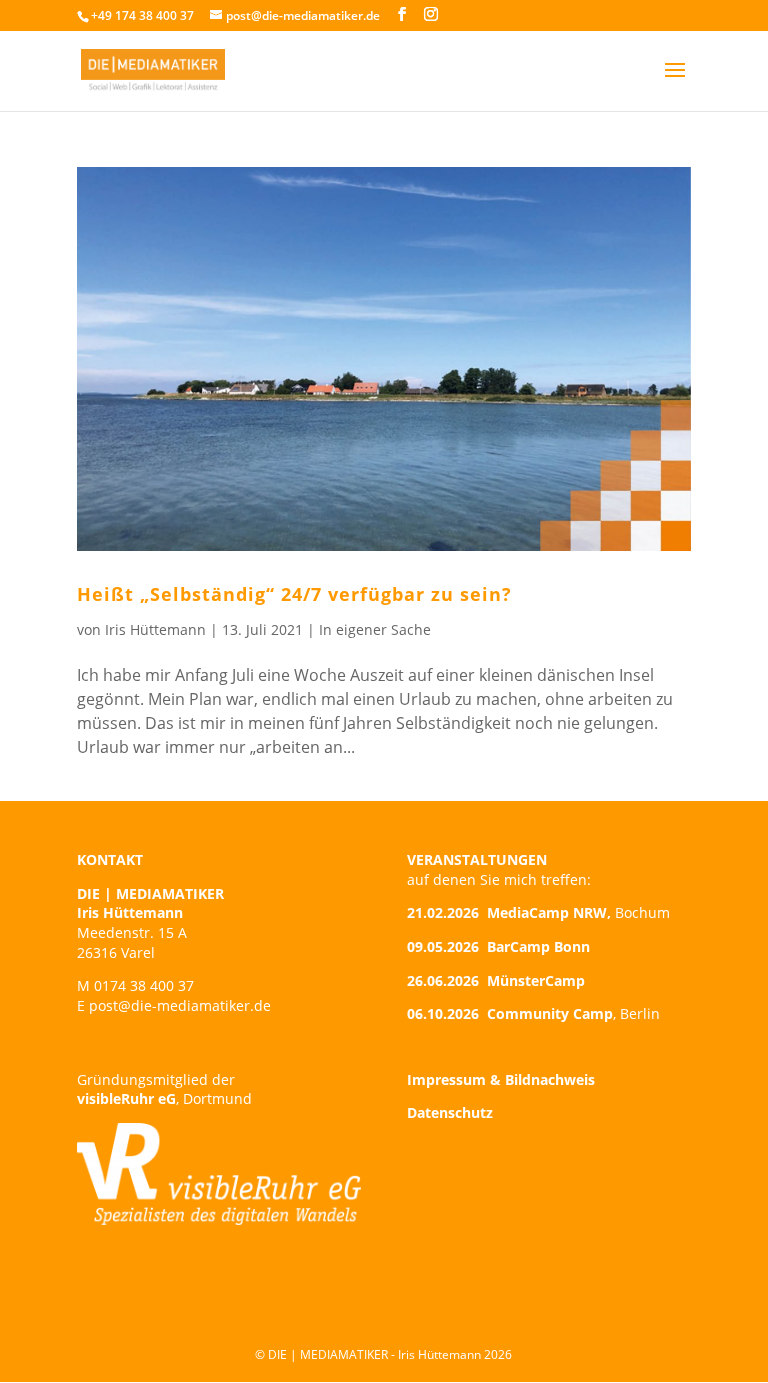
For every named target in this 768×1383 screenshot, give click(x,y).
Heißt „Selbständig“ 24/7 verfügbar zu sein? (294, 594)
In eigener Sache (375, 629)
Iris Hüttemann (155, 629)
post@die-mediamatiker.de (180, 1005)
